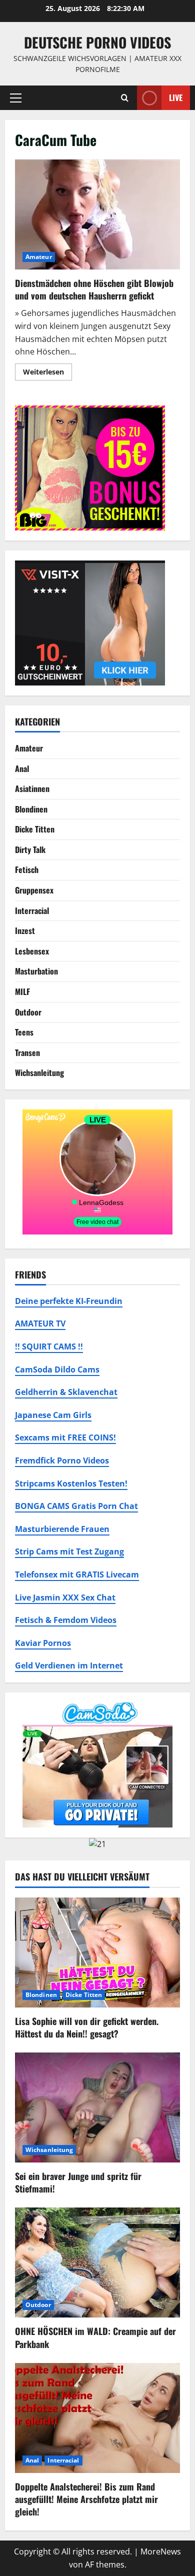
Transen (27, 1052)
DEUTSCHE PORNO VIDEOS (97, 42)
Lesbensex (32, 951)
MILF (22, 991)
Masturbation (36, 971)
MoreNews (161, 2551)
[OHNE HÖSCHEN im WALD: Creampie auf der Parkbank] (97, 2262)
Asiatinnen (32, 788)
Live (176, 97)
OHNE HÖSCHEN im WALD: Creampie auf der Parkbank (95, 2337)
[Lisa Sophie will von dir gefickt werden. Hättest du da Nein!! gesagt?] (97, 1952)
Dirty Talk (30, 849)
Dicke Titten (35, 829)
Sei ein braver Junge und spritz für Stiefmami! (78, 2182)
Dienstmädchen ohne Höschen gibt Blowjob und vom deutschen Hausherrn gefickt (97, 214)
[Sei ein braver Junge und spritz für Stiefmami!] (97, 2107)
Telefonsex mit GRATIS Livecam (77, 1574)
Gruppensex (34, 890)
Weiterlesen (47, 373)
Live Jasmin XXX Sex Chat (65, 1597)
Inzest (25, 930)
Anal (22, 768)
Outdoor (28, 1012)
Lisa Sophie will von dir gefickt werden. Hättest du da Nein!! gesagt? (87, 2027)
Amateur (39, 257)
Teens (24, 1032)
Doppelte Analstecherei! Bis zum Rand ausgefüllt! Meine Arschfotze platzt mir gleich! (86, 2499)
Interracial (32, 910)
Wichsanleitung (39, 1072)
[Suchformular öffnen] (125, 98)
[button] (16, 97)
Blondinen (31, 809)
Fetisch (27, 869)
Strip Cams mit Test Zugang (69, 1551)
